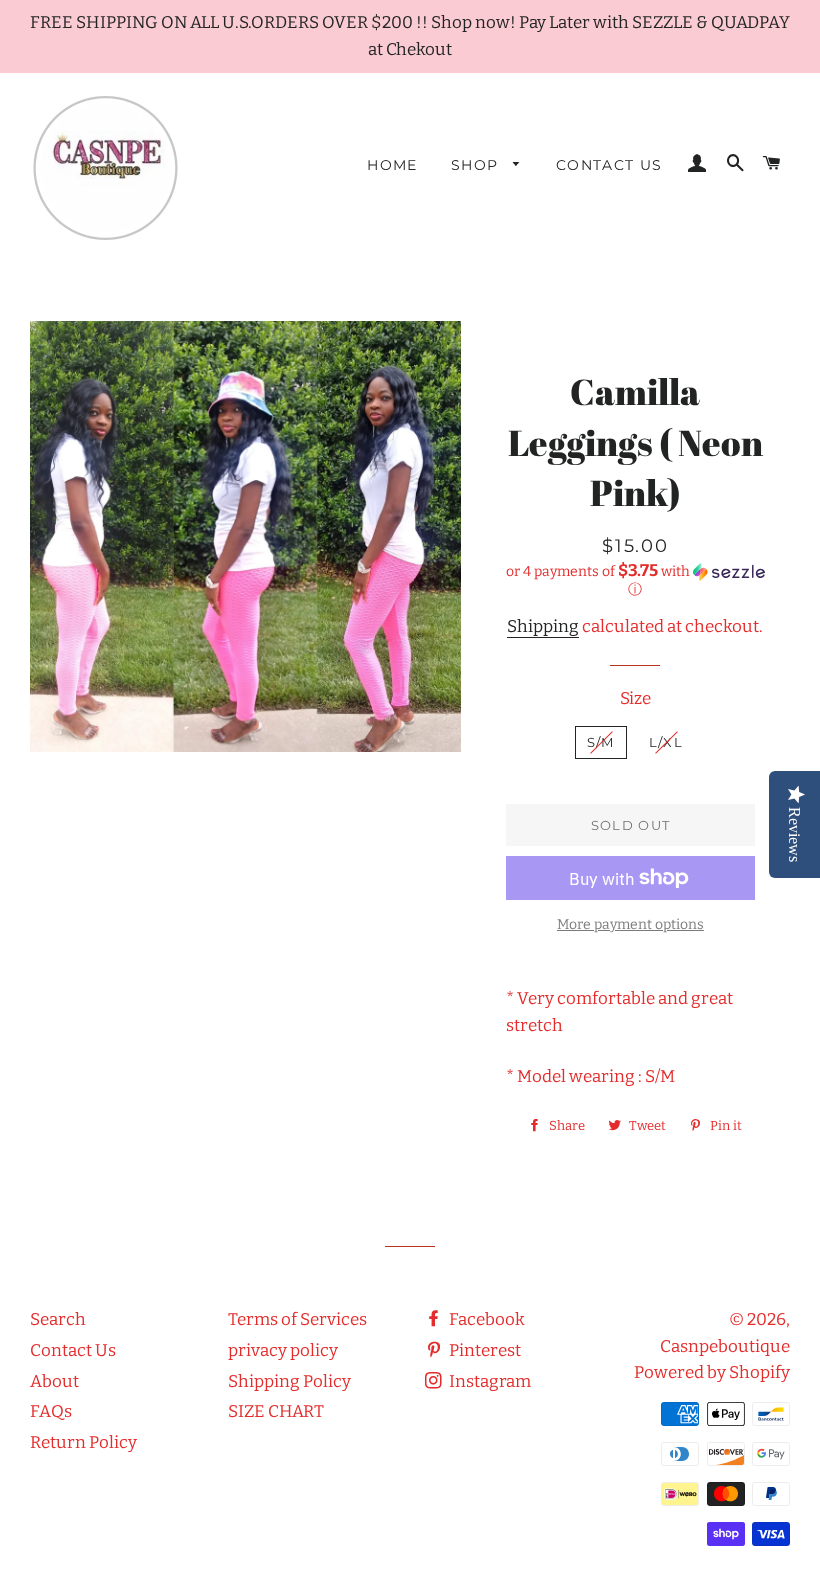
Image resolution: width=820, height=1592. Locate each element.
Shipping (543, 626)
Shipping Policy (289, 1381)
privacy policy (283, 1350)
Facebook (485, 1319)
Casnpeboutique (725, 1346)
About (54, 1381)
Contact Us (609, 165)
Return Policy (83, 1442)
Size (635, 698)
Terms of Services (297, 1319)
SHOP (477, 165)
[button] (635, 580)
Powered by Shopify (712, 1372)
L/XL (666, 742)
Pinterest (483, 1350)
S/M (601, 742)
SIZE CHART (276, 1411)
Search (58, 1319)
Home (392, 165)
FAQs (51, 1411)
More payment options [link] (630, 924)
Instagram (488, 1381)
